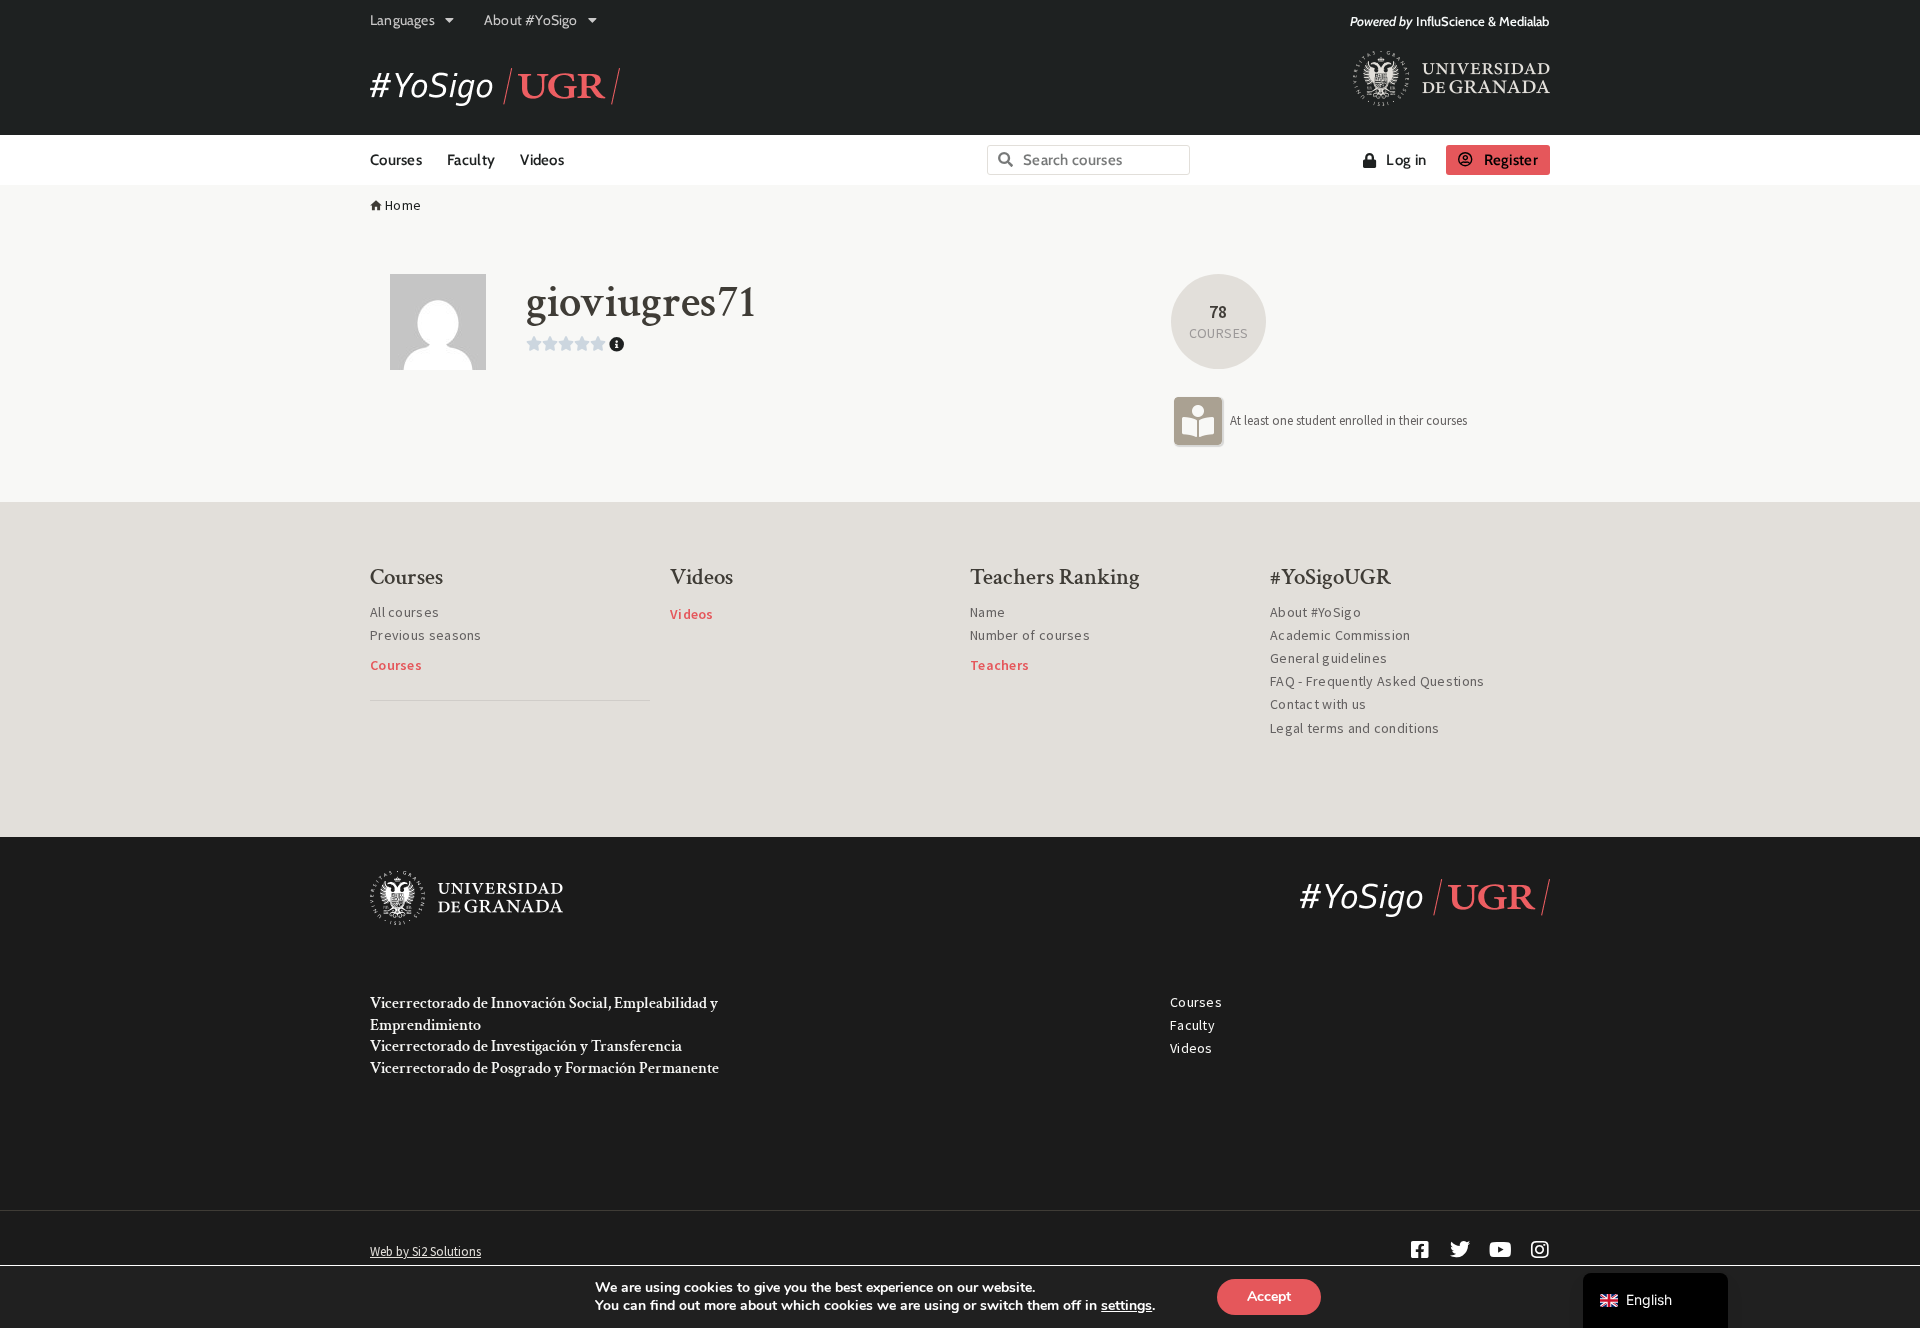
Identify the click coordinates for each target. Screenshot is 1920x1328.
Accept (1269, 1296)
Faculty (471, 160)
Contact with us (1318, 704)
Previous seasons (426, 635)
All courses (404, 612)
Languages (402, 20)
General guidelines (1328, 658)
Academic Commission (1340, 635)
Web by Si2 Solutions (425, 1251)
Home (403, 205)
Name (987, 612)
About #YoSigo (531, 20)
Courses (396, 160)
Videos (542, 160)
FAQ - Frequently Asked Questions (1377, 681)
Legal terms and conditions (1355, 728)
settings (1126, 1306)
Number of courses (1030, 635)
